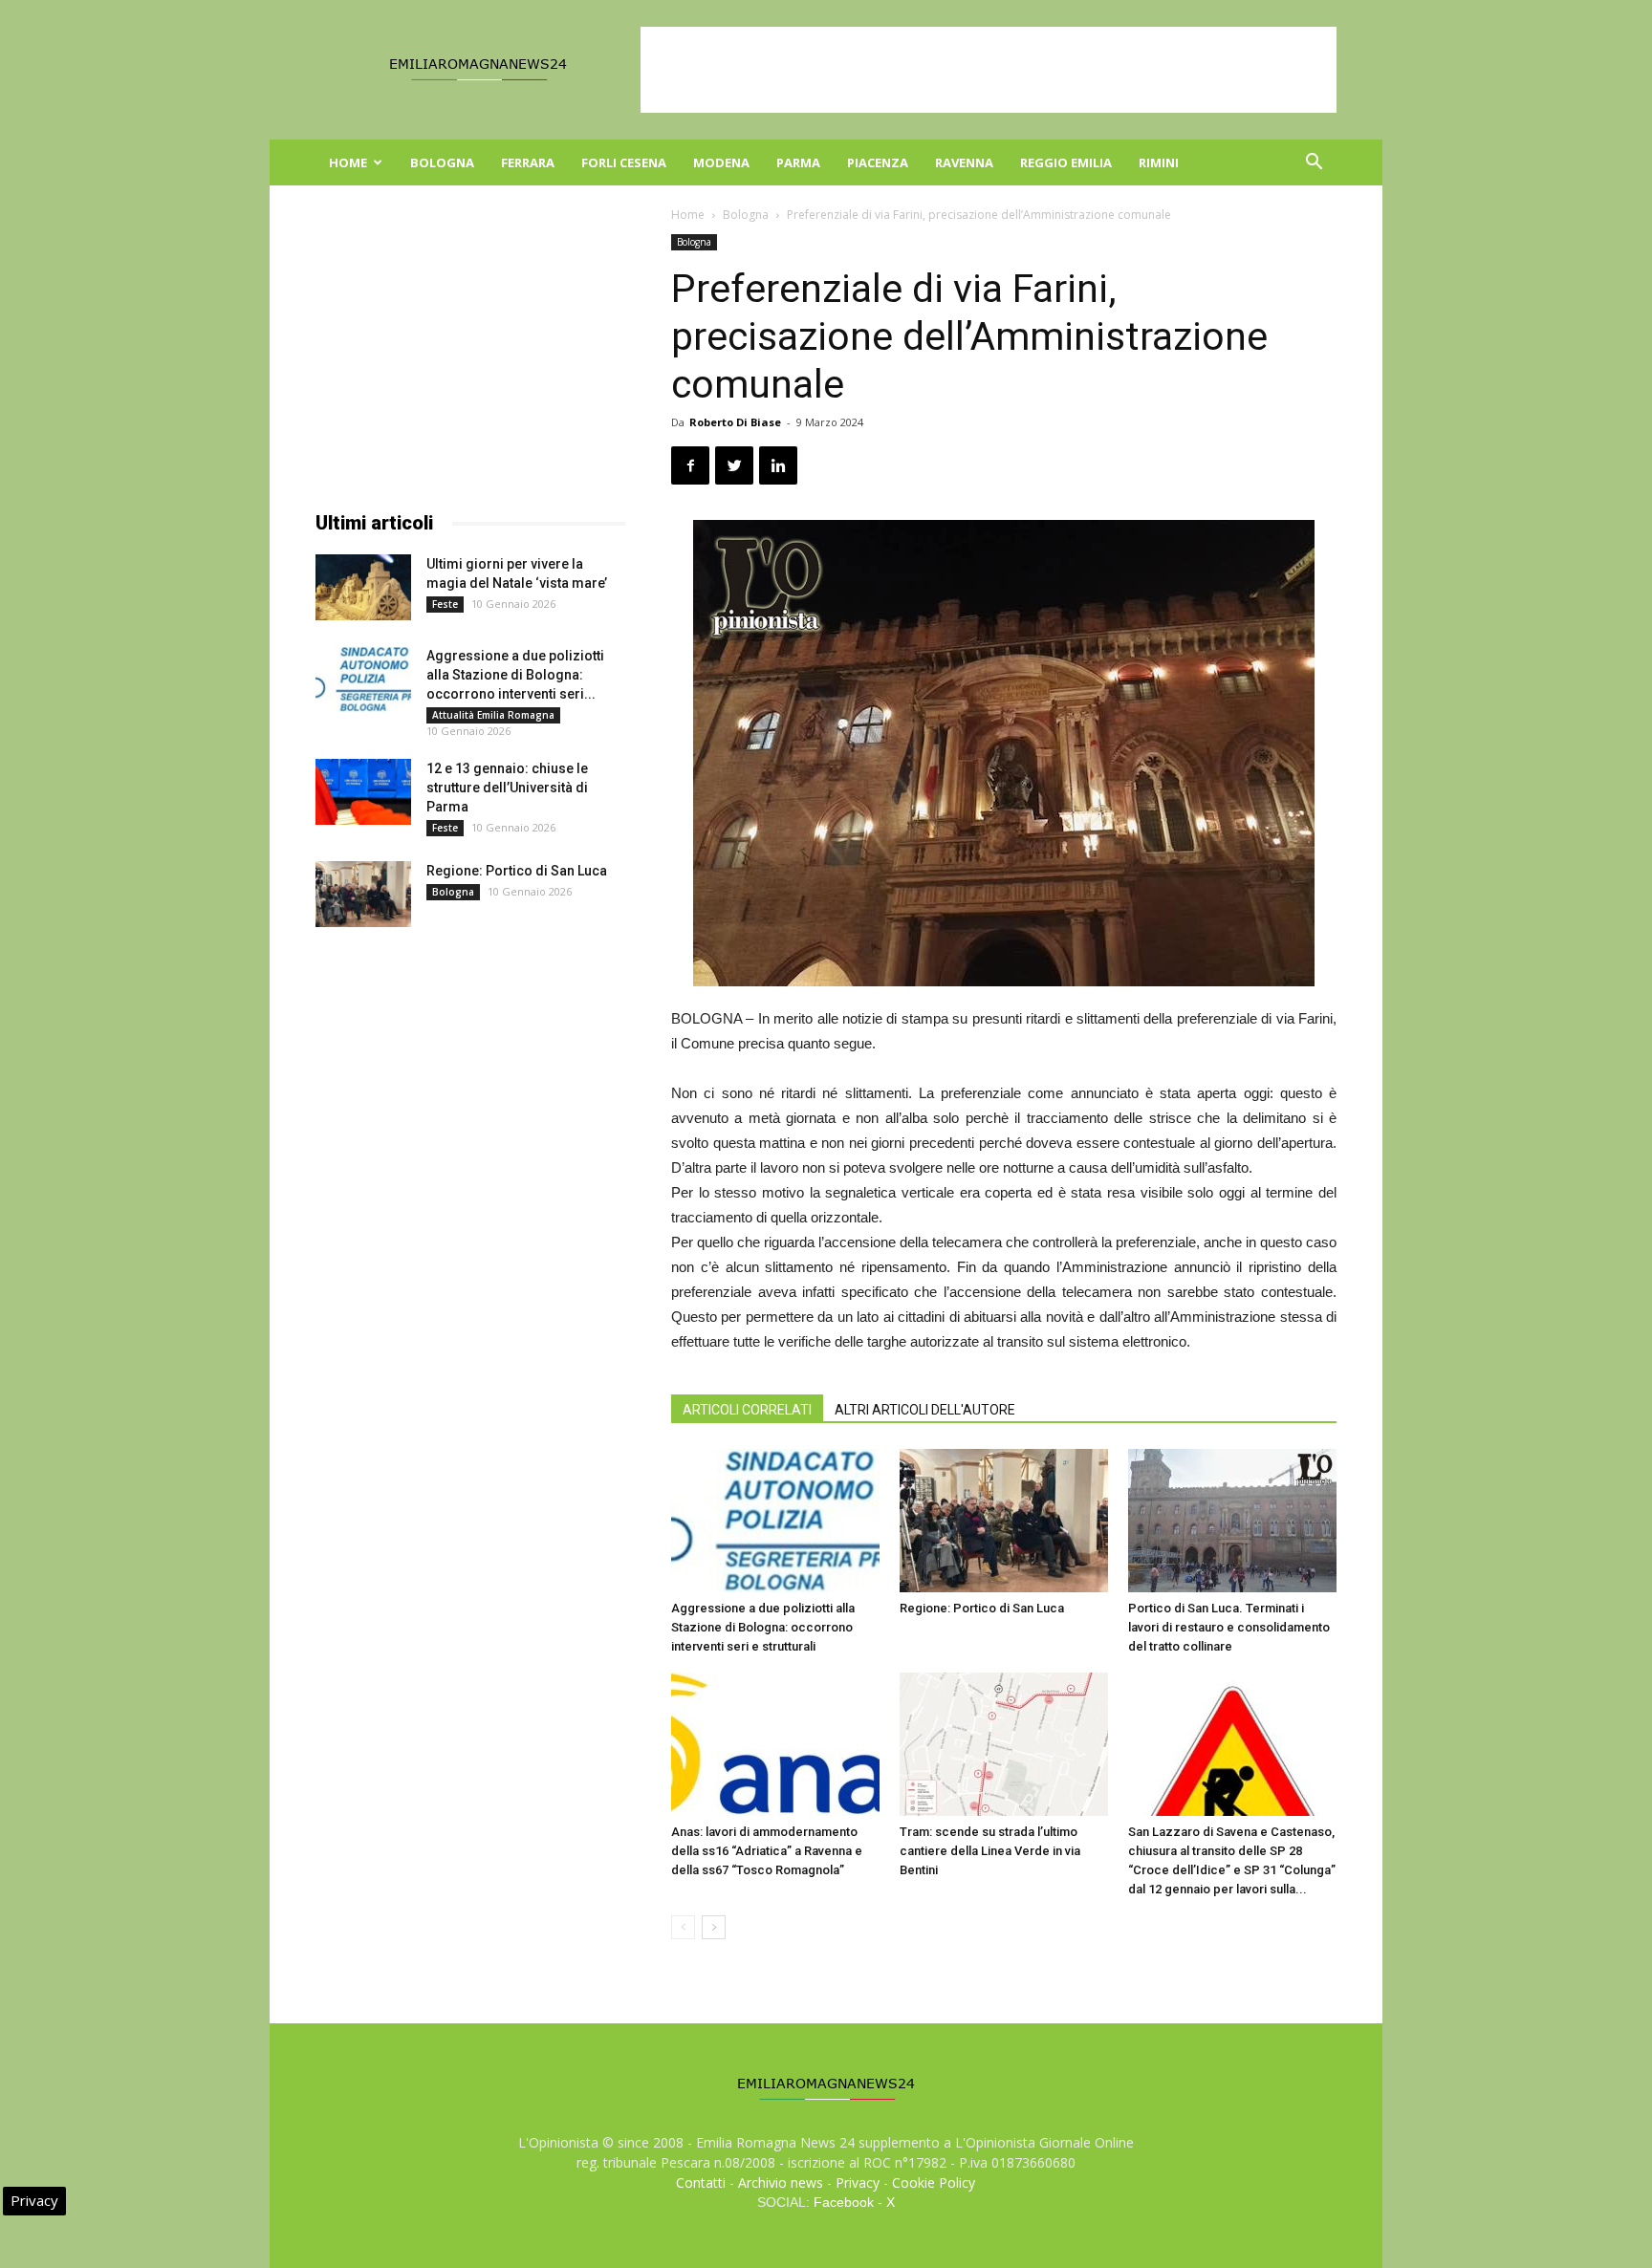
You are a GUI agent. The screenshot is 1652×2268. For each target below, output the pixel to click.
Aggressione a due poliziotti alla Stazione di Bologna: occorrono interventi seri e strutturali (763, 1627)
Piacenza (878, 162)
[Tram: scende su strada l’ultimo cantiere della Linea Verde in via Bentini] (1004, 1744)
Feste (445, 604)
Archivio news (781, 2182)
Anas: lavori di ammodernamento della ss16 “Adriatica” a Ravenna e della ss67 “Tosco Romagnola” (767, 1851)
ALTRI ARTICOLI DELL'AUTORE (925, 1410)
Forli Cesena (624, 162)
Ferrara (528, 162)
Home (348, 162)
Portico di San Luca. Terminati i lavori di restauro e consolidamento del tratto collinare (1229, 1627)
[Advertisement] (989, 70)
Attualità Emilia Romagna (493, 715)
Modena (721, 162)
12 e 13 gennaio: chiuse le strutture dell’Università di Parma (507, 788)
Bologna (442, 162)
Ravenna (964, 162)
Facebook (844, 2202)
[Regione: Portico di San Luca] (1004, 1521)
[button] (1314, 164)
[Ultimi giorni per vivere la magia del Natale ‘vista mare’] (363, 587)
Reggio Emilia (1066, 162)
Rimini (1159, 162)
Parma (798, 162)
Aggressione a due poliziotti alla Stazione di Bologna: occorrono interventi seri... (515, 675)
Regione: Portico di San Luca (982, 1608)
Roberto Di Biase (735, 422)
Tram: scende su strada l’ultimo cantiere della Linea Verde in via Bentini (990, 1851)
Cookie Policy (934, 2182)
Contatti (701, 2182)
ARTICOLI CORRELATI (747, 1410)
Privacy (858, 2182)
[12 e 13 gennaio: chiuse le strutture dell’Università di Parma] (363, 792)
